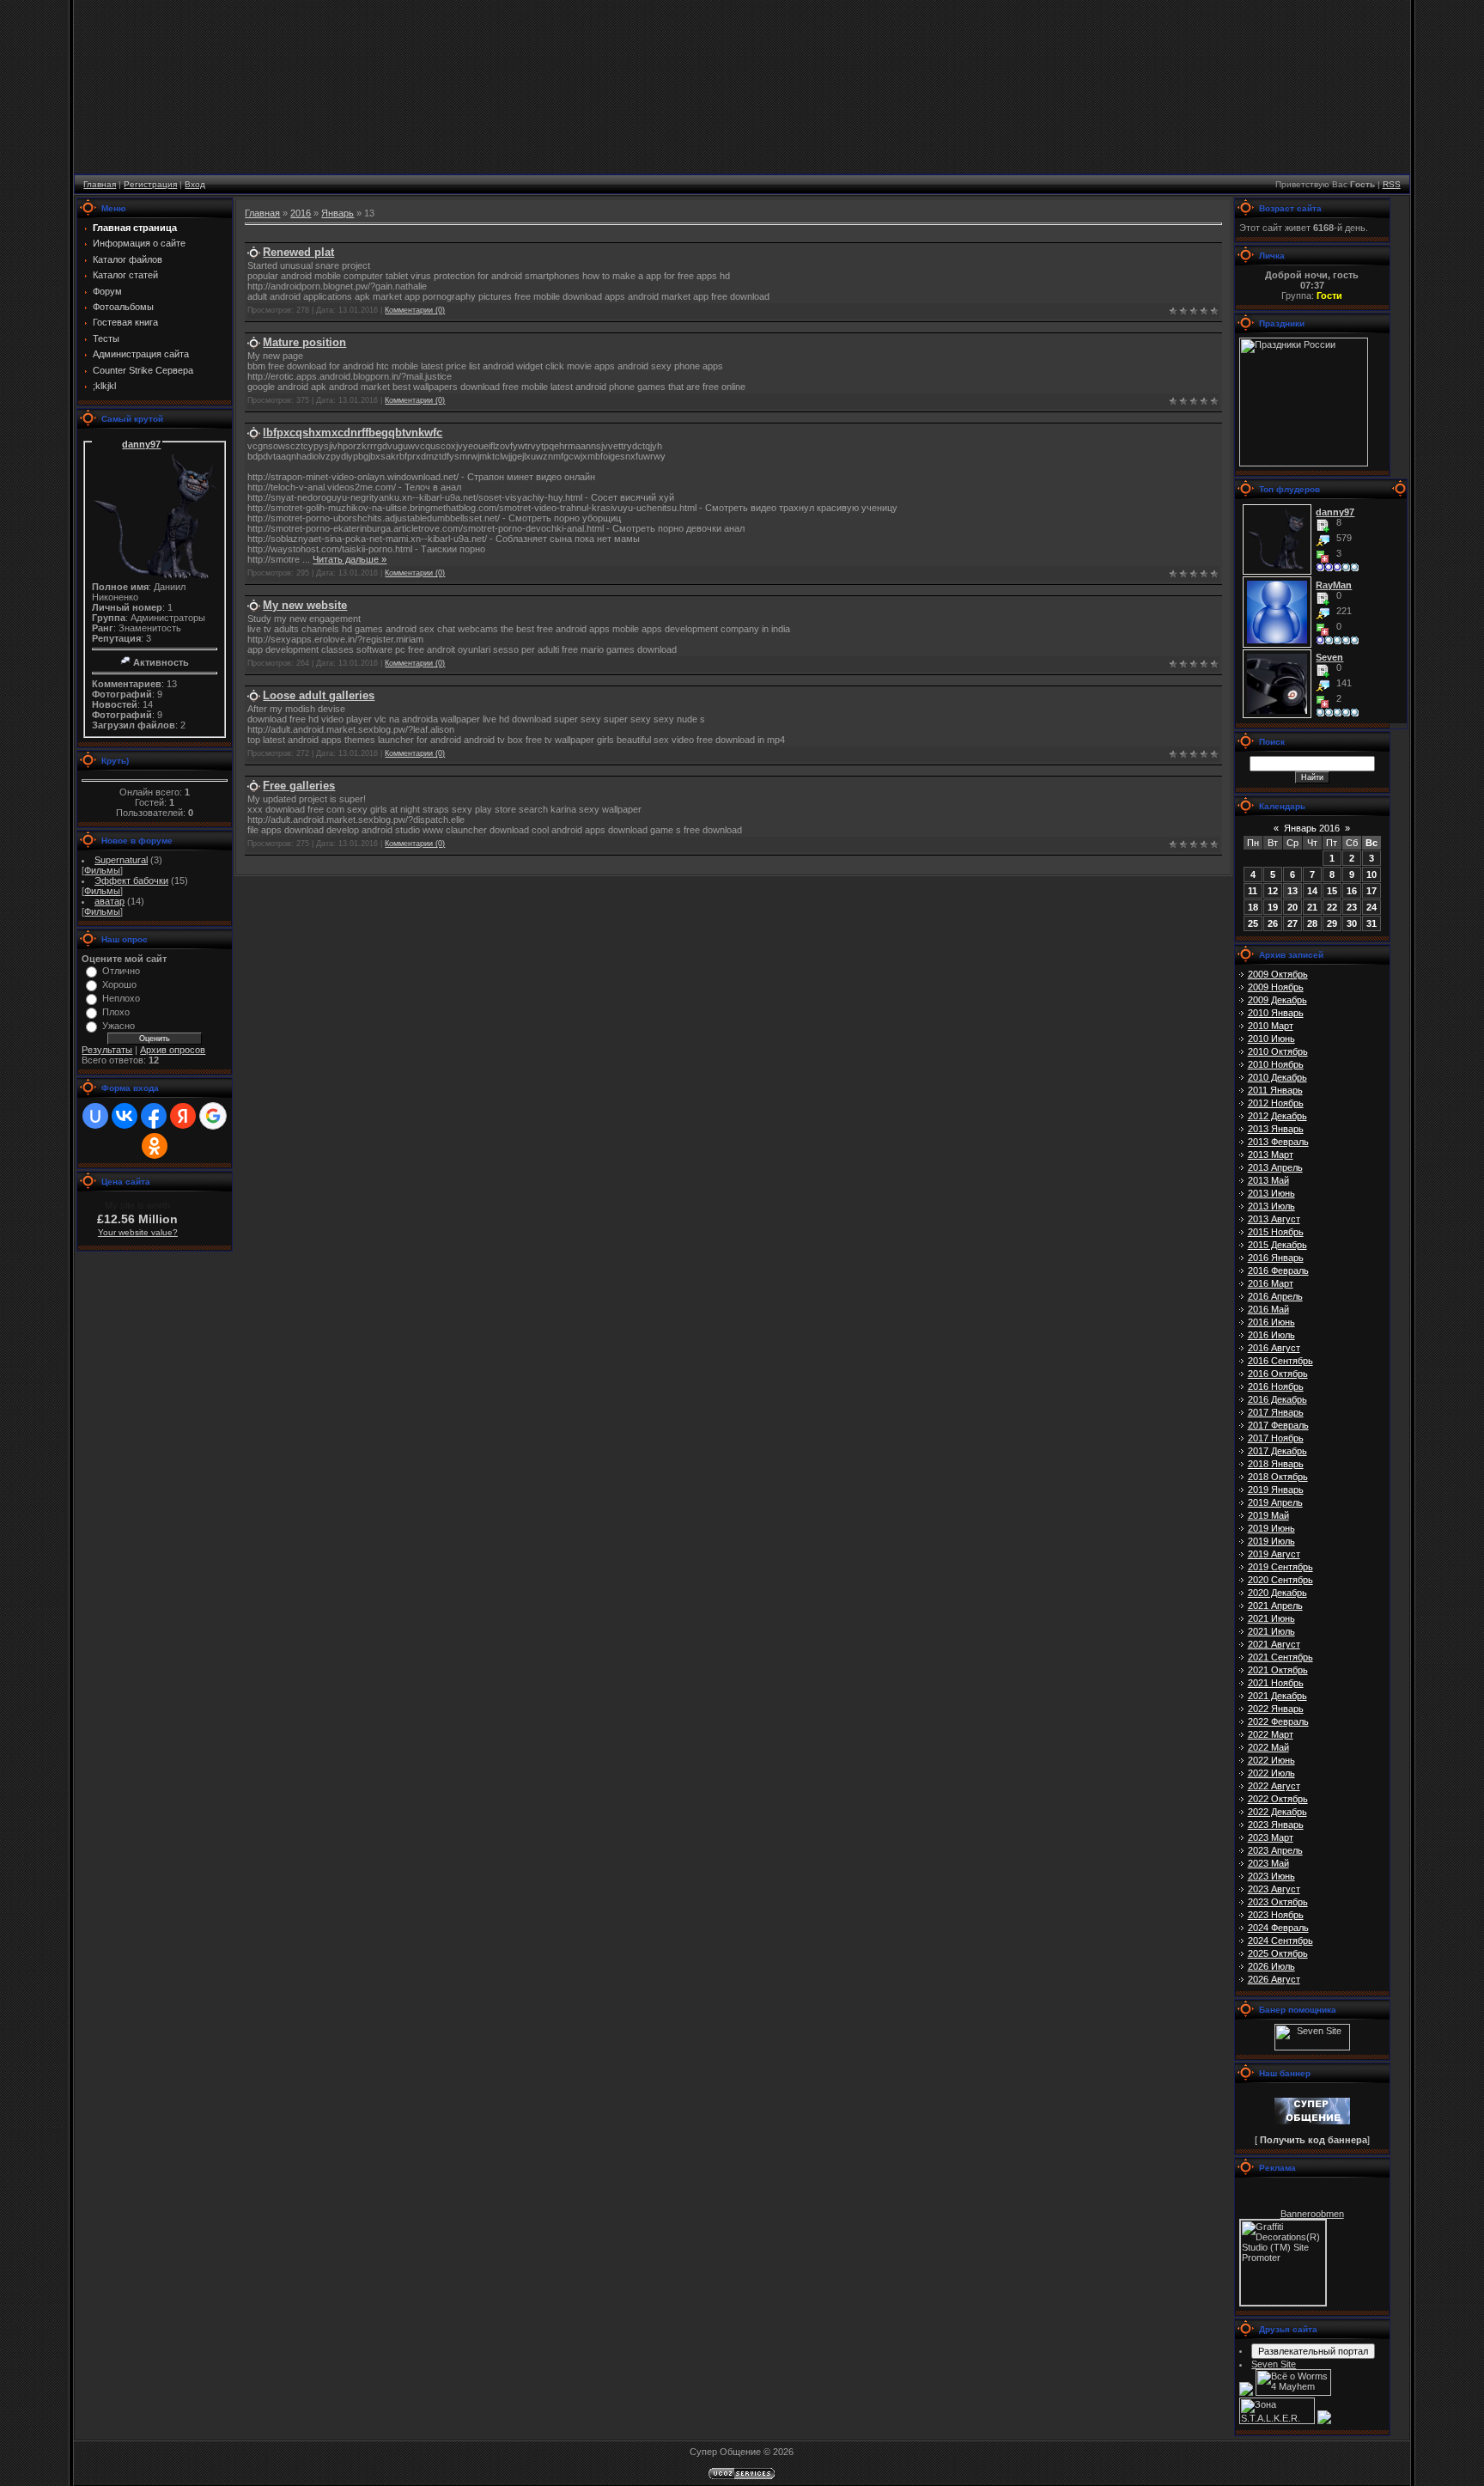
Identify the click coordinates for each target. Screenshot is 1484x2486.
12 (1273, 891)
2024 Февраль (1278, 1928)
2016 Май (1268, 1309)
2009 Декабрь (1277, 1000)
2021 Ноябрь (1276, 1683)
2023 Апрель (1275, 1850)
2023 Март (1271, 1837)
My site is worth (137, 1205)
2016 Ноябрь (1276, 1386)
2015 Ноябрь (1276, 1232)
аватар (109, 901)
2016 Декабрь (1277, 1399)
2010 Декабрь (1277, 1077)
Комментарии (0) (415, 310)
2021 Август (1274, 1644)
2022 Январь (1276, 1709)
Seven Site (1274, 2364)
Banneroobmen (1312, 2214)
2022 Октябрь (1278, 1799)
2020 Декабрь (1277, 1593)
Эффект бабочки (131, 880)
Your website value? (138, 1232)
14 (1312, 891)
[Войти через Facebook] (154, 1116)
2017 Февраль (1278, 1425)
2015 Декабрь (1277, 1245)
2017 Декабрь (1277, 1451)
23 (1352, 907)
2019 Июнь (1271, 1528)
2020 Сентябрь (1280, 1580)
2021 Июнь (1271, 1618)
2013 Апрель (1275, 1167)
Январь (338, 213)
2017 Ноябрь (1276, 1438)
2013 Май (1268, 1180)
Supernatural (121, 860)
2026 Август (1274, 1979)
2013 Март (1271, 1155)
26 (1273, 923)
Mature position (304, 342)
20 (1292, 907)
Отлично (121, 971)
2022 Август (1274, 1786)
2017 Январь (1276, 1412)
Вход (195, 184)
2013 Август (1274, 1219)
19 (1273, 907)
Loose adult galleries (319, 695)
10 (1371, 874)
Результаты (107, 1050)
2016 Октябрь (1278, 1374)
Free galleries (299, 786)
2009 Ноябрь (1276, 987)
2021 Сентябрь (1280, 1657)
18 (1253, 907)
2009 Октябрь (1278, 974)
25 (1253, 923)
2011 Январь (1275, 1090)
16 (1352, 891)
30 (1352, 923)
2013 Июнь (1271, 1193)
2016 (301, 213)
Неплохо (121, 998)
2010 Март (1271, 1026)
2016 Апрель (1275, 1296)
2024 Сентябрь (1280, 1941)
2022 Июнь (1271, 1760)
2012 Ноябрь (1276, 1103)
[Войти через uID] (95, 1116)
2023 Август (1274, 1889)
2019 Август (1274, 1554)
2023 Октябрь (1278, 1902)
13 (1292, 891)
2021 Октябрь (1278, 1670)
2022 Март (1271, 1734)
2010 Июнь (1271, 1039)
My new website (305, 605)
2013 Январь (1276, 1129)
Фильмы (102, 870)
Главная (100, 184)
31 (1371, 923)
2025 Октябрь (1278, 1953)
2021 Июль (1271, 1631)
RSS (1392, 184)
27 (1292, 923)
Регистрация (150, 184)
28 (1312, 923)
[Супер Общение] (1312, 2121)
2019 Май (1268, 1515)
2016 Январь (1276, 1258)
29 (1332, 923)
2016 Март (1271, 1283)
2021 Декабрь (1277, 1696)
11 (1253, 891)
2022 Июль (1271, 1773)
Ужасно (119, 1026)
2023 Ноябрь (1276, 1915)
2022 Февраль (1278, 1721)
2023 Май (1268, 1863)
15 (1332, 891)
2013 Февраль (1278, 1142)
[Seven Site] (1312, 2047)
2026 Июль (1271, 1966)
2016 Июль (1271, 1335)
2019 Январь (1276, 1490)
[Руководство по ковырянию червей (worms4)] (1324, 2421)
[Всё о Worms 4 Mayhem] (1293, 2392)
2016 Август (1274, 1348)
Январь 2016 (1312, 828)
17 (1371, 891)
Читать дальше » (350, 559)
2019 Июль (1271, 1541)
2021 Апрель (1275, 1606)
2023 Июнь (1271, 1876)
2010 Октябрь (1278, 1051)
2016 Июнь (1271, 1322)
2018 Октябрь (1278, 1477)
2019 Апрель (1275, 1502)
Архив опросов (173, 1050)
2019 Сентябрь (1280, 1567)
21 (1312, 907)
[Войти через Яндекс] (183, 1116)
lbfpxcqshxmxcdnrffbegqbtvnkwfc (353, 433)
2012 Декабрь (1277, 1116)
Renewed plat (298, 252)
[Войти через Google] (213, 1116)
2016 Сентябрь (1280, 1361)
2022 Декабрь (1277, 1812)
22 (1332, 907)
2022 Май (1268, 1747)
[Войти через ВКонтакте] (125, 1116)
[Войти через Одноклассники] (155, 1146)
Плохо (116, 1012)
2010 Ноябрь (1276, 1064)
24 (1371, 907)
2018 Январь (1276, 1464)
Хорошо (119, 984)
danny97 (141, 444)
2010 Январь (1276, 1013)
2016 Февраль (1278, 1270)
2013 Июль (1271, 1206)
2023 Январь (1276, 1825)
